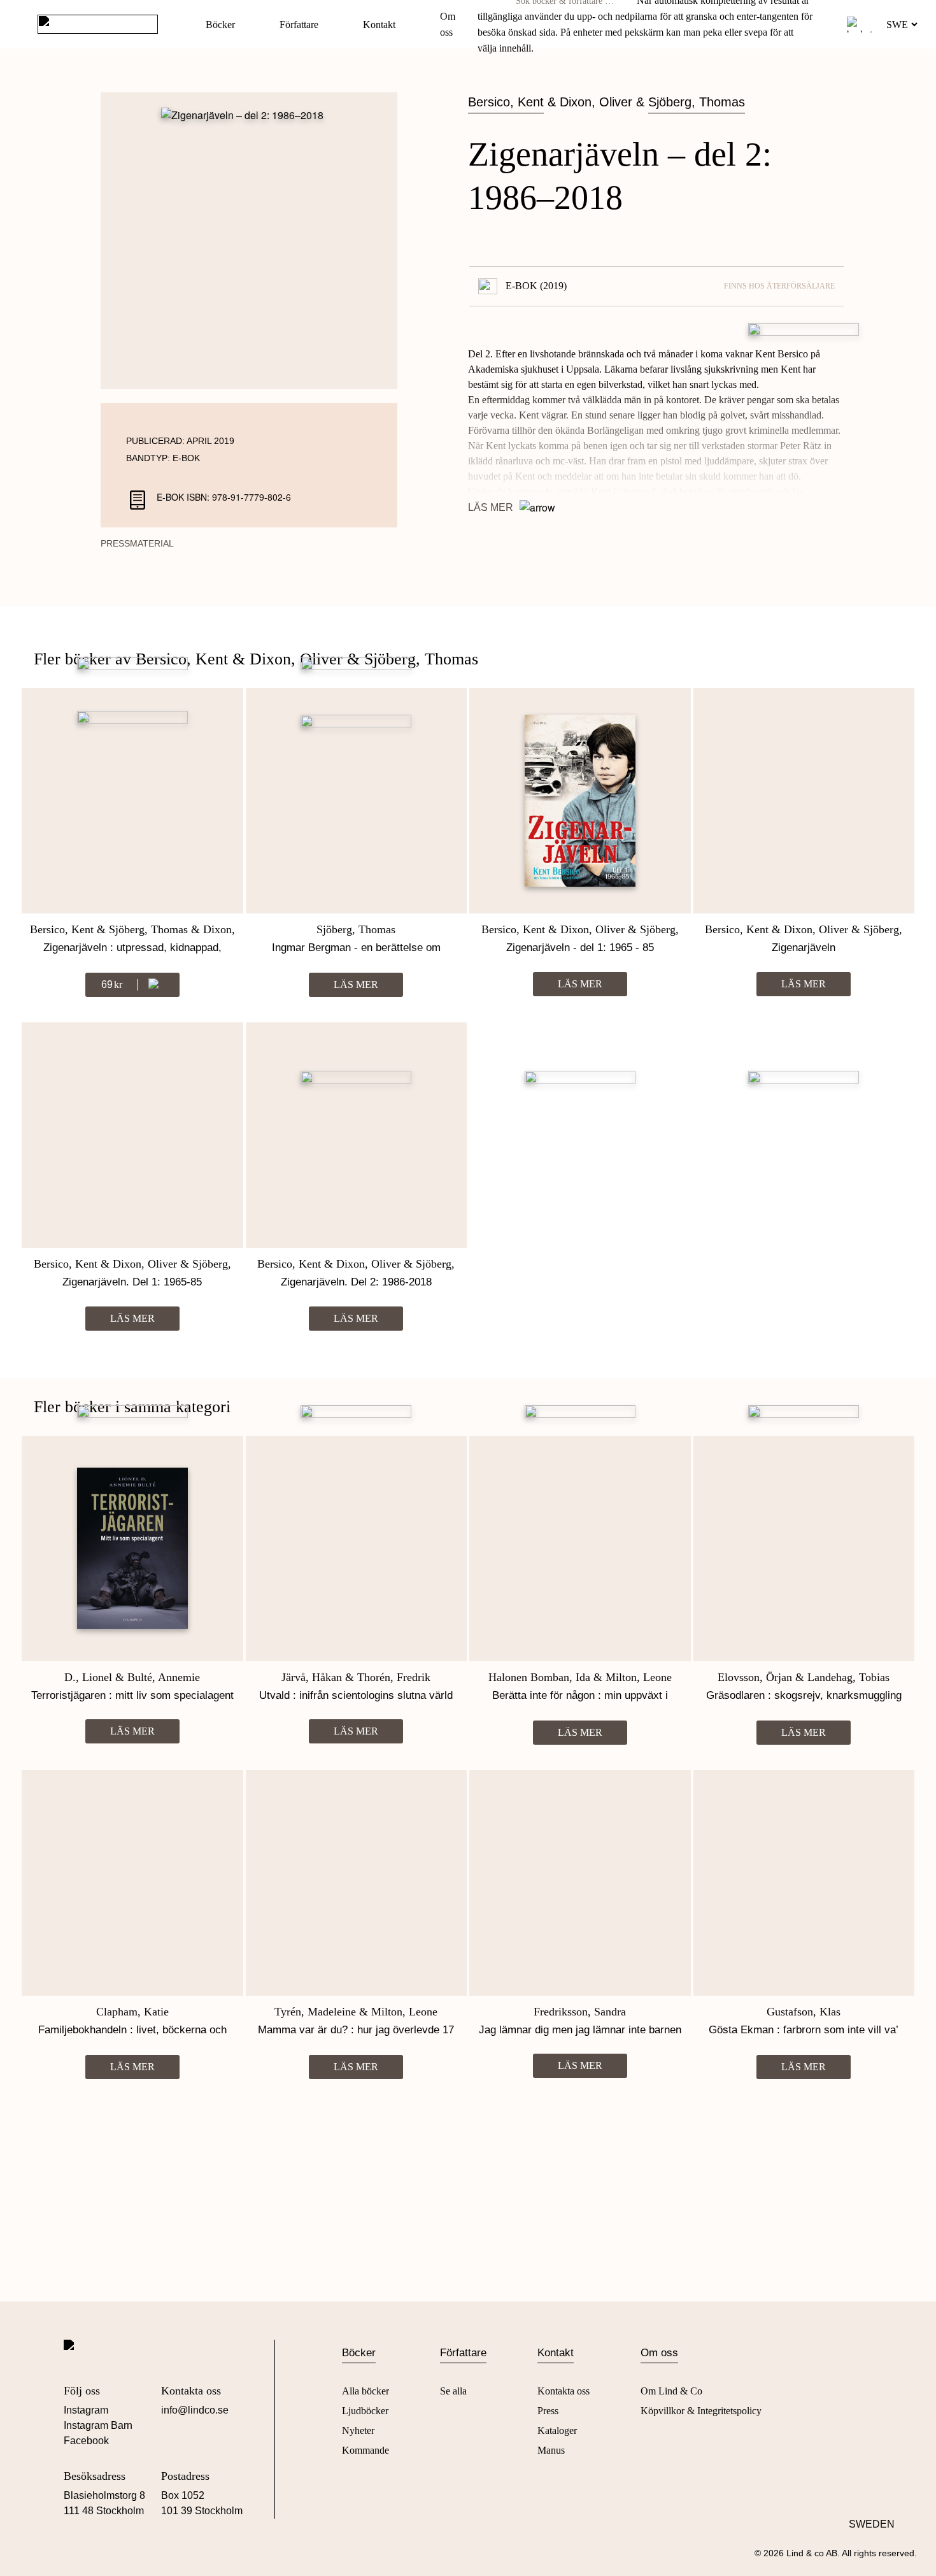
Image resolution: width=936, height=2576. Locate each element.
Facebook (86, 2441)
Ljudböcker (365, 2411)
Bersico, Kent (506, 102)
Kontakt (379, 25)
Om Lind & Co (671, 2391)
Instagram (86, 2410)
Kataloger (557, 2430)
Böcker (220, 25)
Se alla (453, 2391)
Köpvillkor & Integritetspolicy (701, 2411)
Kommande (365, 2450)
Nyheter (358, 2430)
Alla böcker (365, 2391)
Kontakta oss (564, 2391)
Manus (551, 2450)
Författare (299, 25)
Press (548, 2411)
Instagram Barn (98, 2425)
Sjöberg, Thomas (697, 102)
